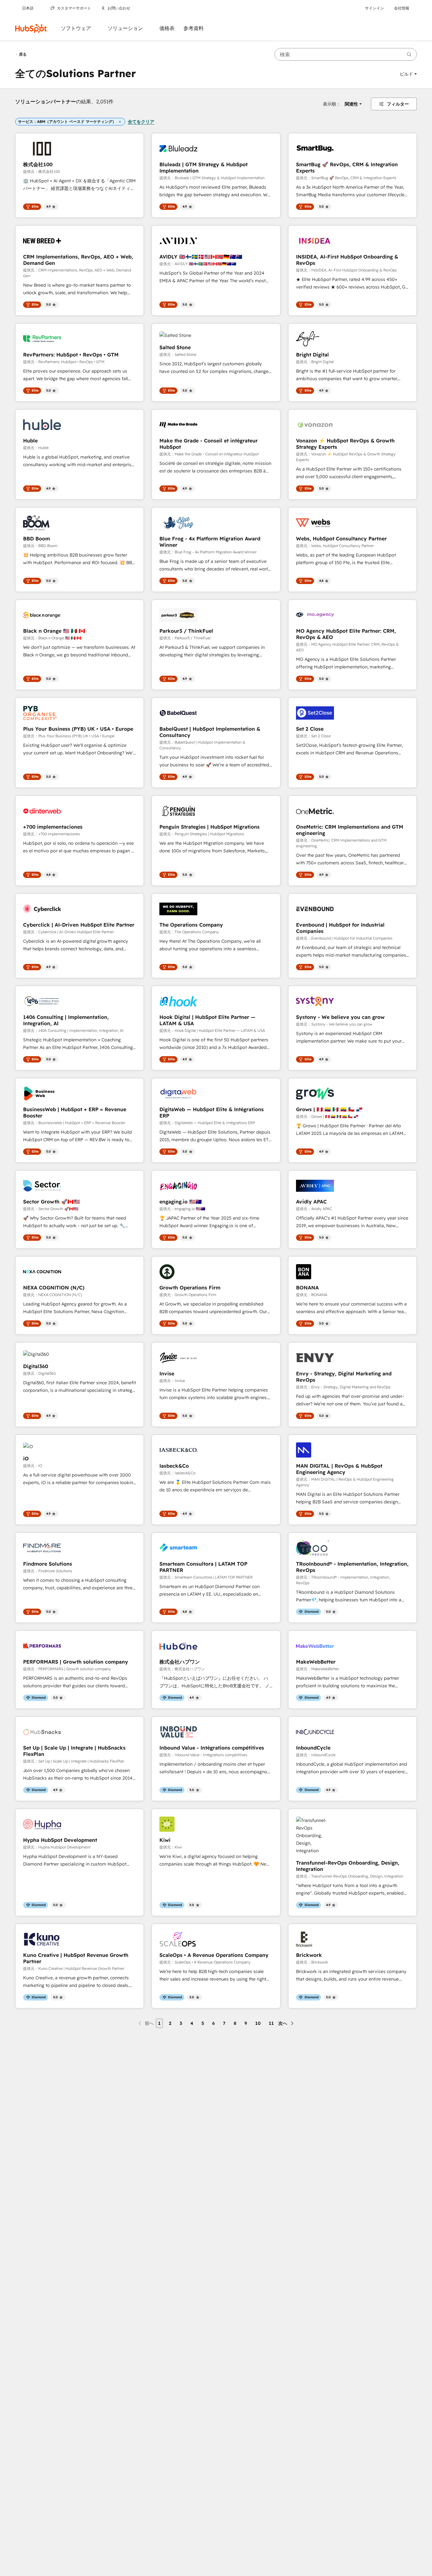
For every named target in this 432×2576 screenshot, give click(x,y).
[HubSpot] (31, 28)
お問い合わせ (119, 8)
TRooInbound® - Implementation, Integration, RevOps (352, 1567)
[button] (408, 74)
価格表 (167, 28)
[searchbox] (346, 54)
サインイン (374, 8)
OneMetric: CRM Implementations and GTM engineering (350, 830)
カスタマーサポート (74, 8)
